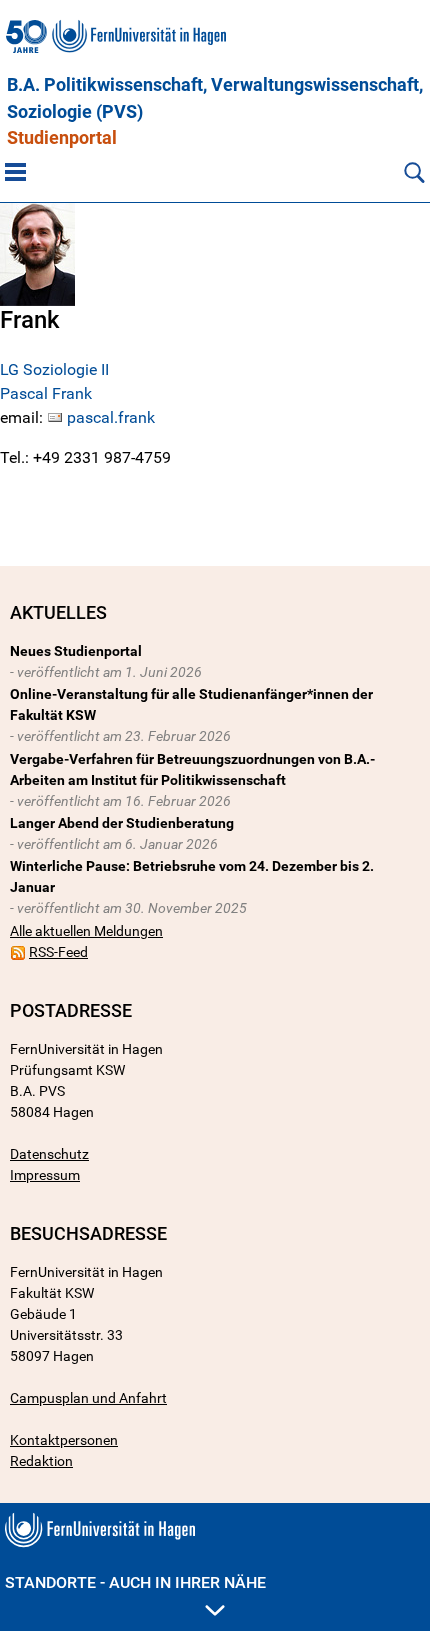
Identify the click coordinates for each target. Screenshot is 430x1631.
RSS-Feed (58, 952)
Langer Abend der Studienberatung (122, 823)
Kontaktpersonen (64, 1440)
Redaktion (41, 1461)
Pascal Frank (46, 393)
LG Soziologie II (54, 369)
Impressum (45, 1175)
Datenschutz (49, 1154)
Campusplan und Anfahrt (88, 1398)
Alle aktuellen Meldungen (86, 931)
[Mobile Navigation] (15, 172)
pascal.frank (111, 417)
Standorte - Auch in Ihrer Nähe (135, 1582)
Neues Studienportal (76, 651)
